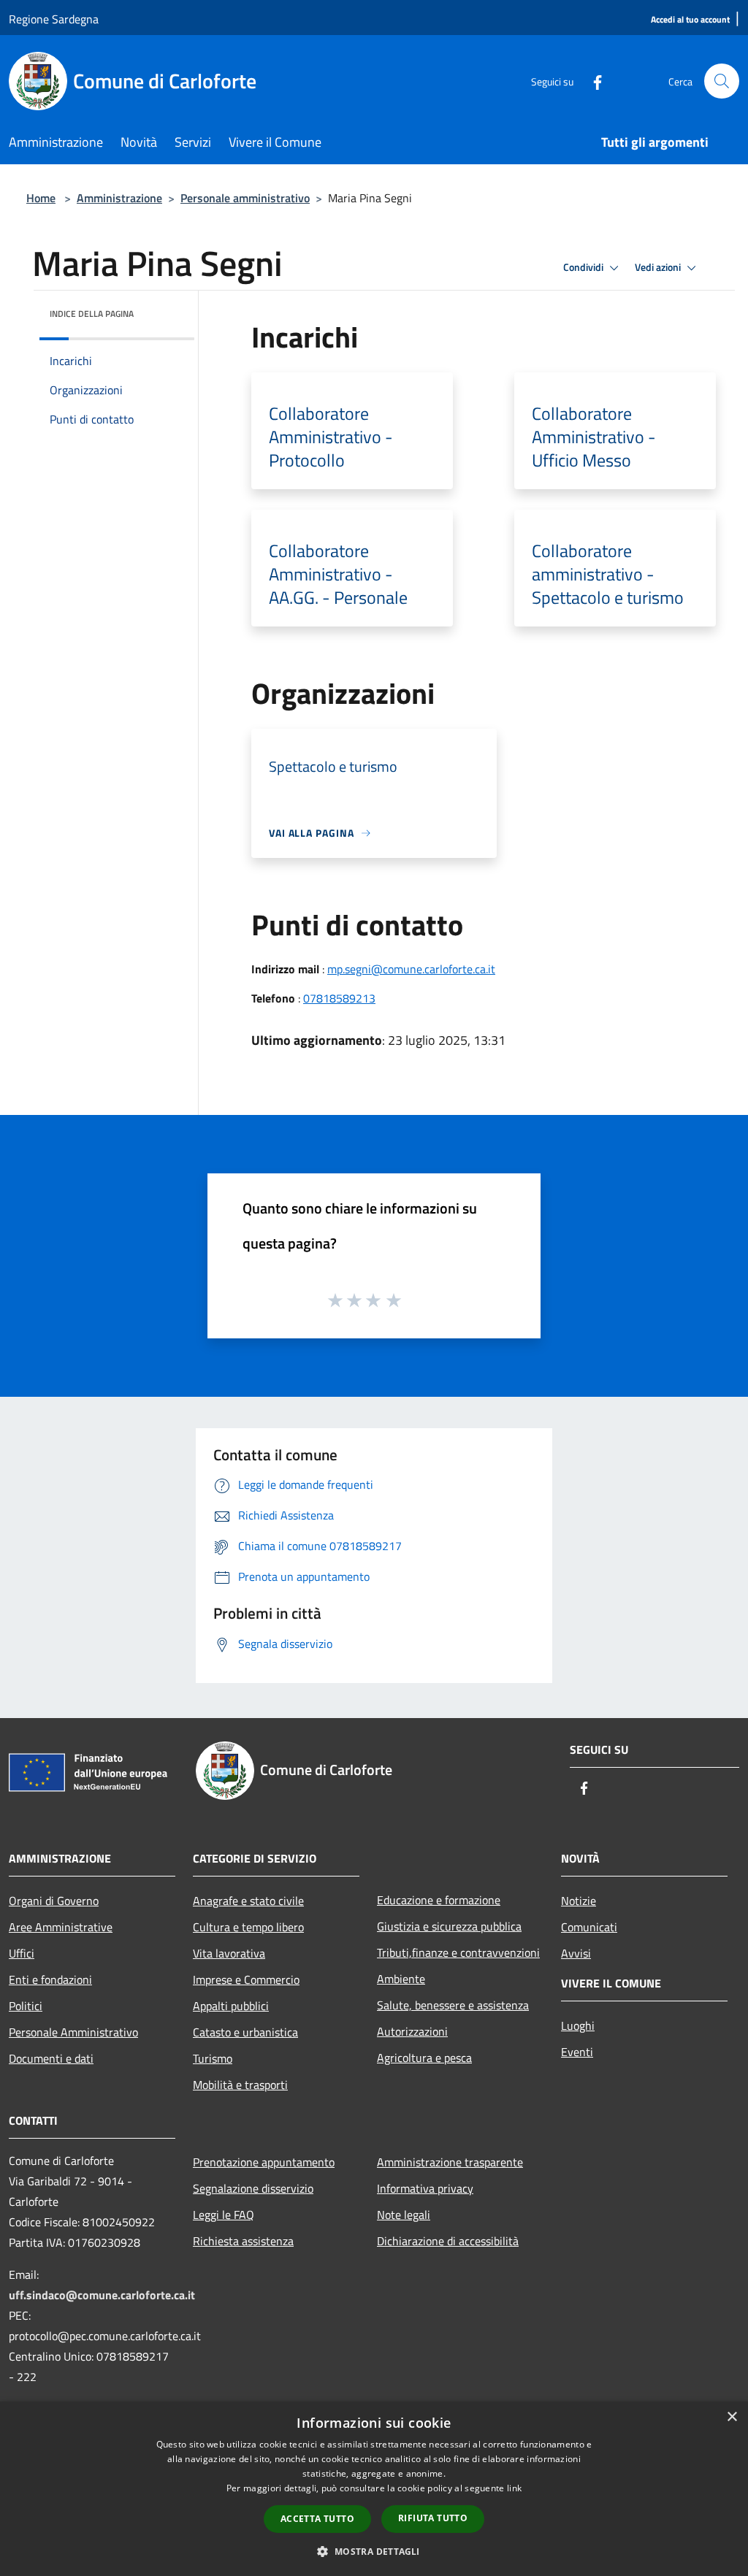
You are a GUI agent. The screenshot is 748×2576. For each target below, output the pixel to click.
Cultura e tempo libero (248, 1927)
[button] (374, 2551)
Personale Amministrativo (73, 2032)
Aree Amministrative (61, 1927)
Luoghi (578, 2025)
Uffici (22, 1953)
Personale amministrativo (245, 198)
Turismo (213, 2058)
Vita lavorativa (229, 1953)
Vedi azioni (659, 267)
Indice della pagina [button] (92, 314)
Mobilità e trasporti (240, 2085)
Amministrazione (119, 198)
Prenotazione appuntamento (264, 2162)
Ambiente (401, 1979)
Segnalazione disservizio (253, 2188)
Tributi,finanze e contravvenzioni (458, 1952)
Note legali (404, 2215)
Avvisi (576, 1953)
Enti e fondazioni (50, 1979)
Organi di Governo (54, 1901)
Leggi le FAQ (224, 2215)
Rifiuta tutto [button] (433, 2518)
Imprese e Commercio (246, 1979)
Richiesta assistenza (243, 2241)
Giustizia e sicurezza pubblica (449, 1926)
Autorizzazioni (412, 2031)
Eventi (577, 2052)
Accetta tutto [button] (317, 2519)
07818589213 (339, 998)
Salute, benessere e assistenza (453, 2005)
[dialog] (374, 2489)
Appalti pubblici (231, 2006)
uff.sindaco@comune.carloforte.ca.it (102, 2295)
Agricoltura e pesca (424, 2058)
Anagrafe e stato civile (248, 1901)
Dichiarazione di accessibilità (448, 2241)
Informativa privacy (425, 2188)
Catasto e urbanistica (245, 2032)
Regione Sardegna (54, 19)
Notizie (579, 1901)
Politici (26, 2006)
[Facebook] (592, 81)
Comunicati (589, 1927)
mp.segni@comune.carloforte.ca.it (411, 969)
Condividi (584, 267)
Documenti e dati (51, 2058)
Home (41, 198)
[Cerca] (722, 81)
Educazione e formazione (439, 1900)
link (514, 2488)
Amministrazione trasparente (450, 2162)
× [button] (732, 2417)
